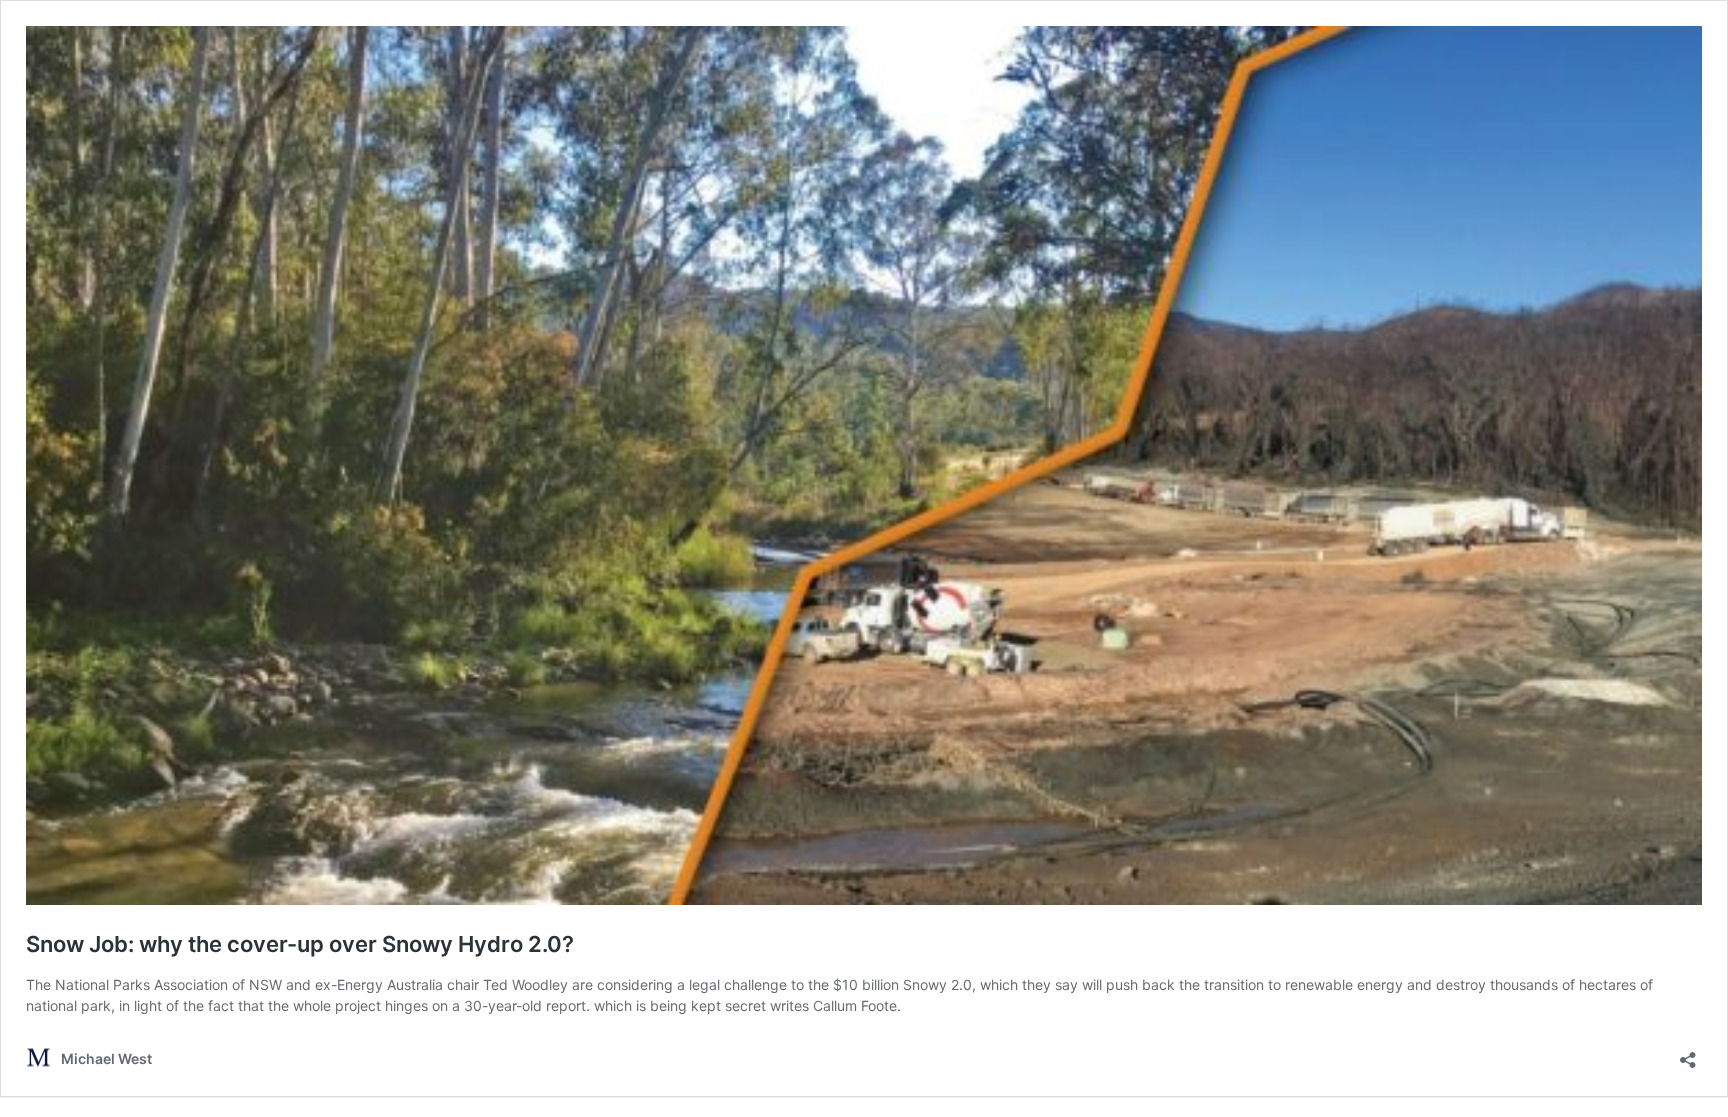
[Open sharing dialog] (1688, 1053)
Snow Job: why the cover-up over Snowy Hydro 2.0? (300, 944)
